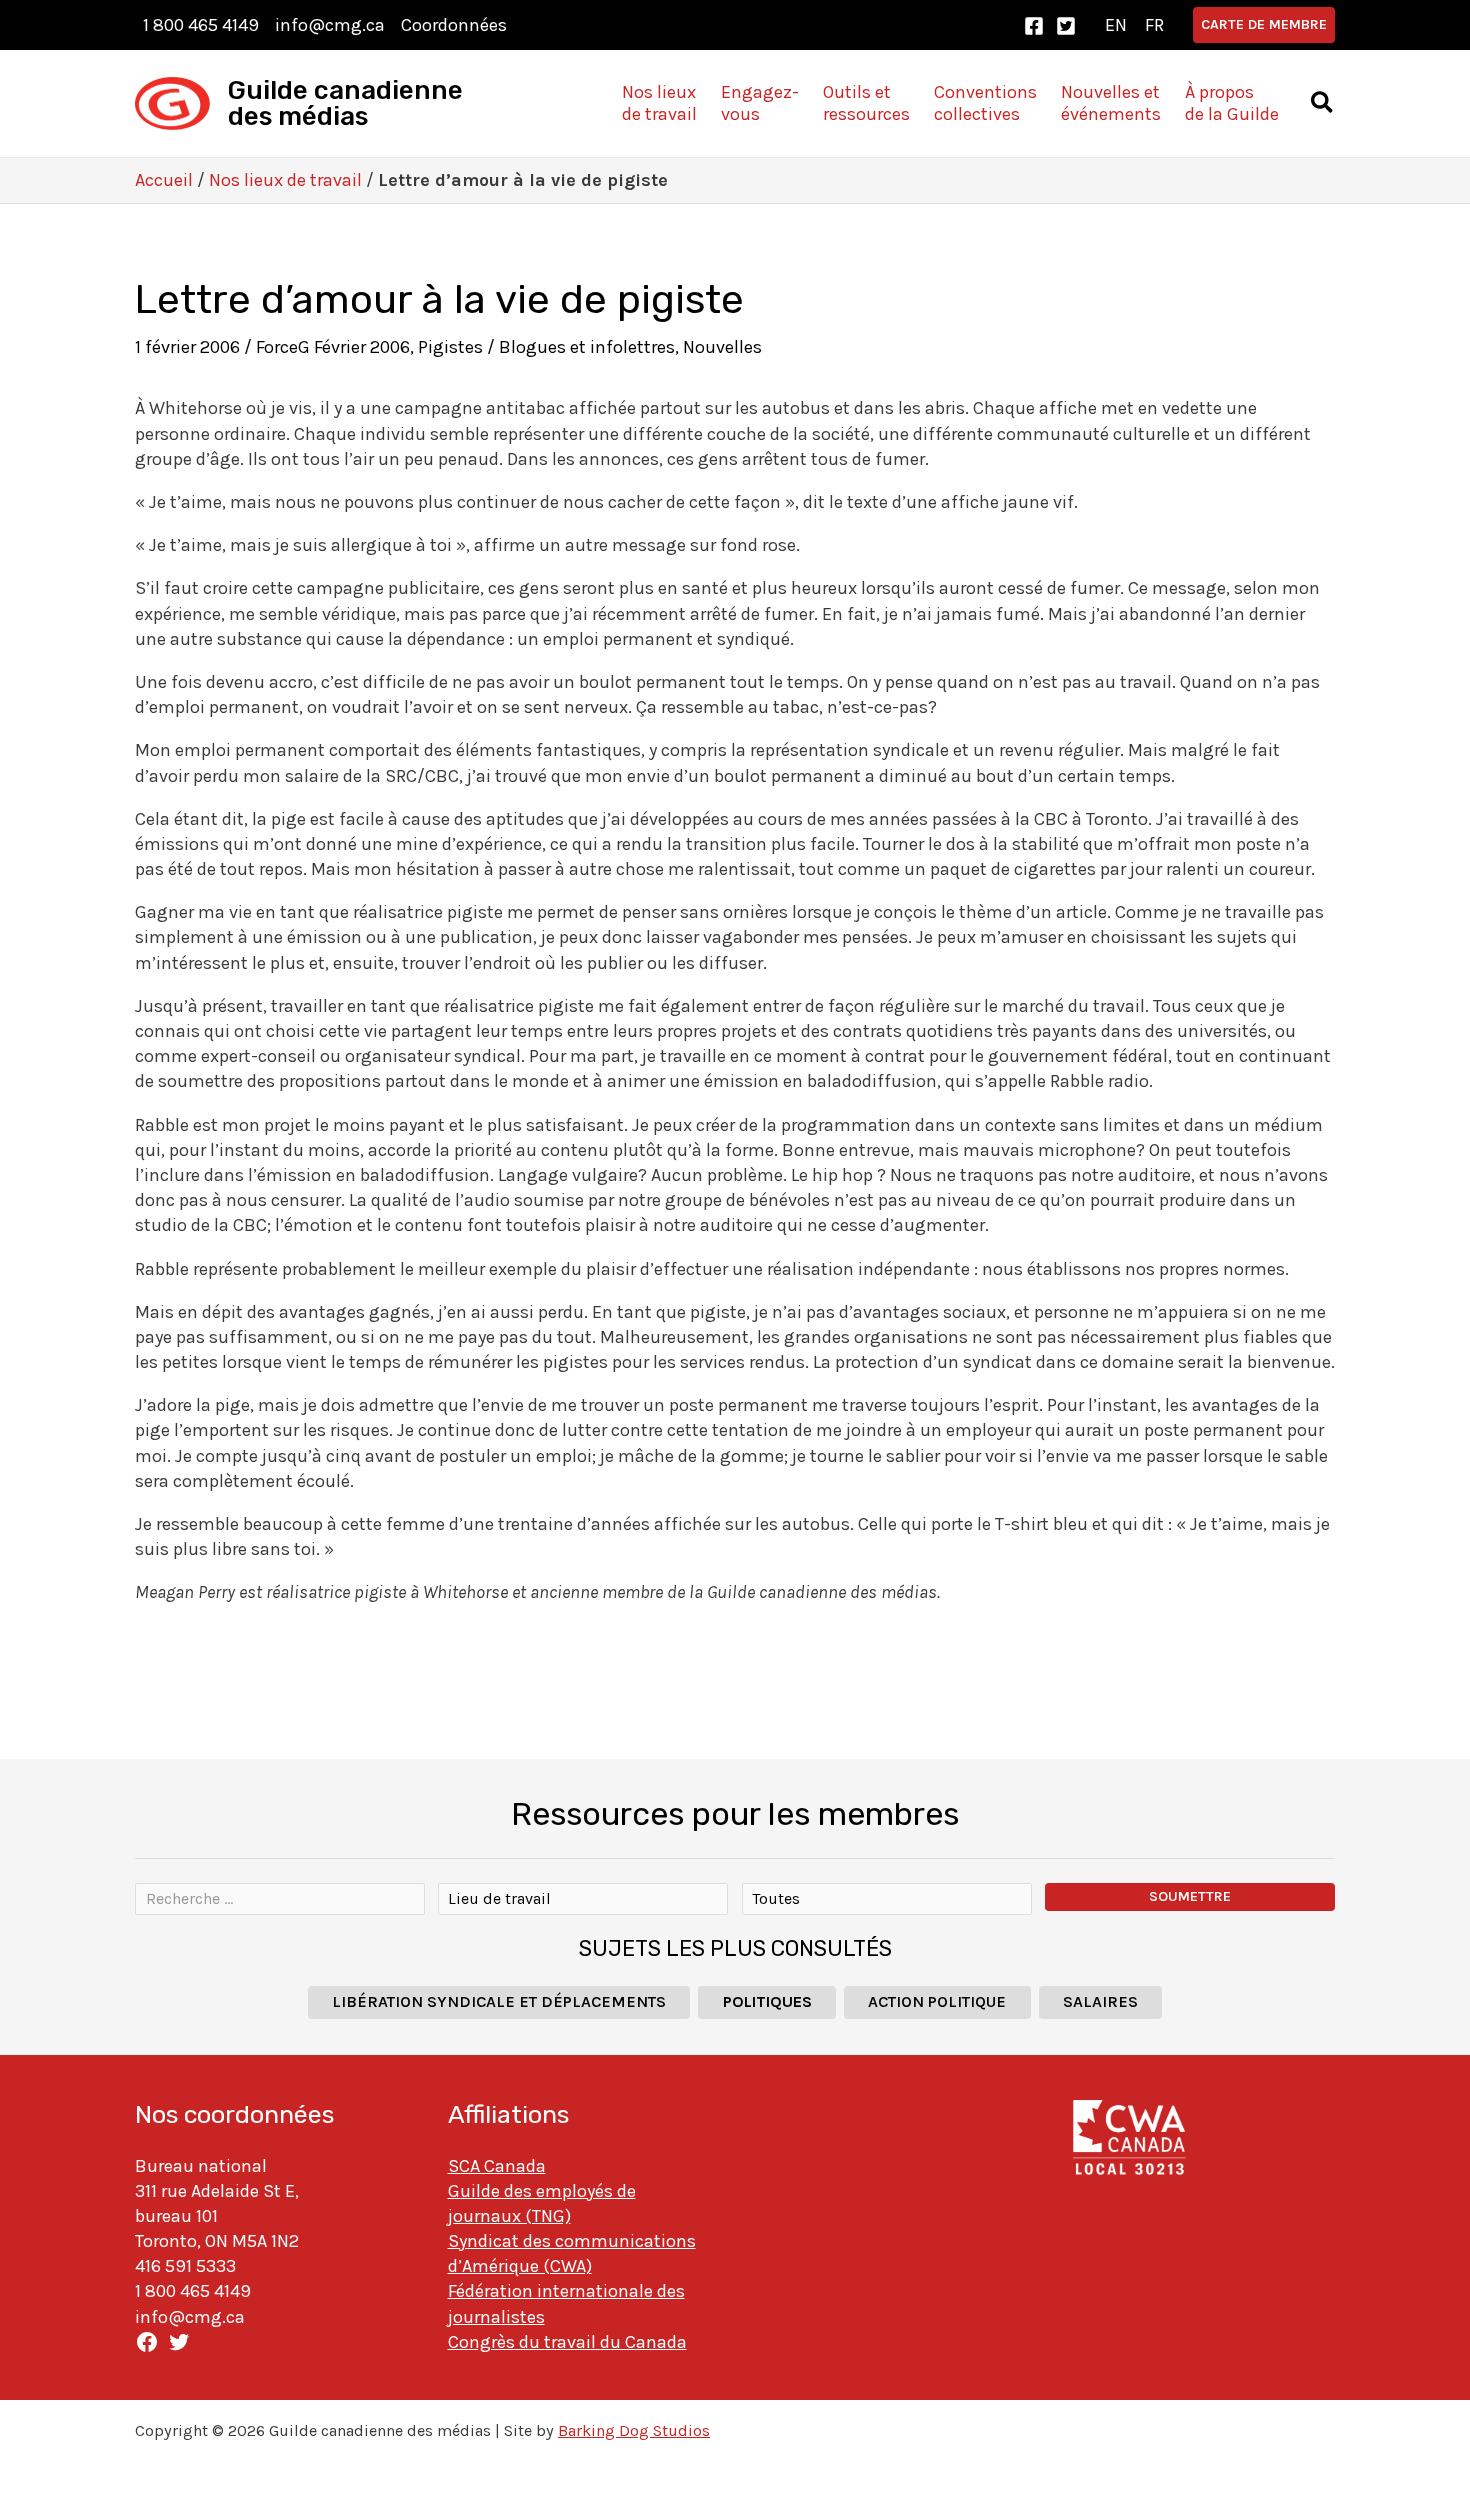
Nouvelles (722, 347)
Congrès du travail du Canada (567, 2342)
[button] (1264, 25)
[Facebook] (1034, 26)
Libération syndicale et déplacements (499, 2001)
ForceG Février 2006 (333, 347)
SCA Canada (497, 2166)
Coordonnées (454, 25)
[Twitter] (1066, 26)
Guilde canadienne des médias (345, 103)
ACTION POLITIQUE (937, 2001)
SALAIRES (1100, 2001)
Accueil (164, 180)
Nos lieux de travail (285, 180)
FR (1154, 25)
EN (1116, 25)
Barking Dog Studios (634, 2430)
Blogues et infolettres (587, 347)
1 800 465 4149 (201, 25)
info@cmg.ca (330, 25)
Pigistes (450, 347)
